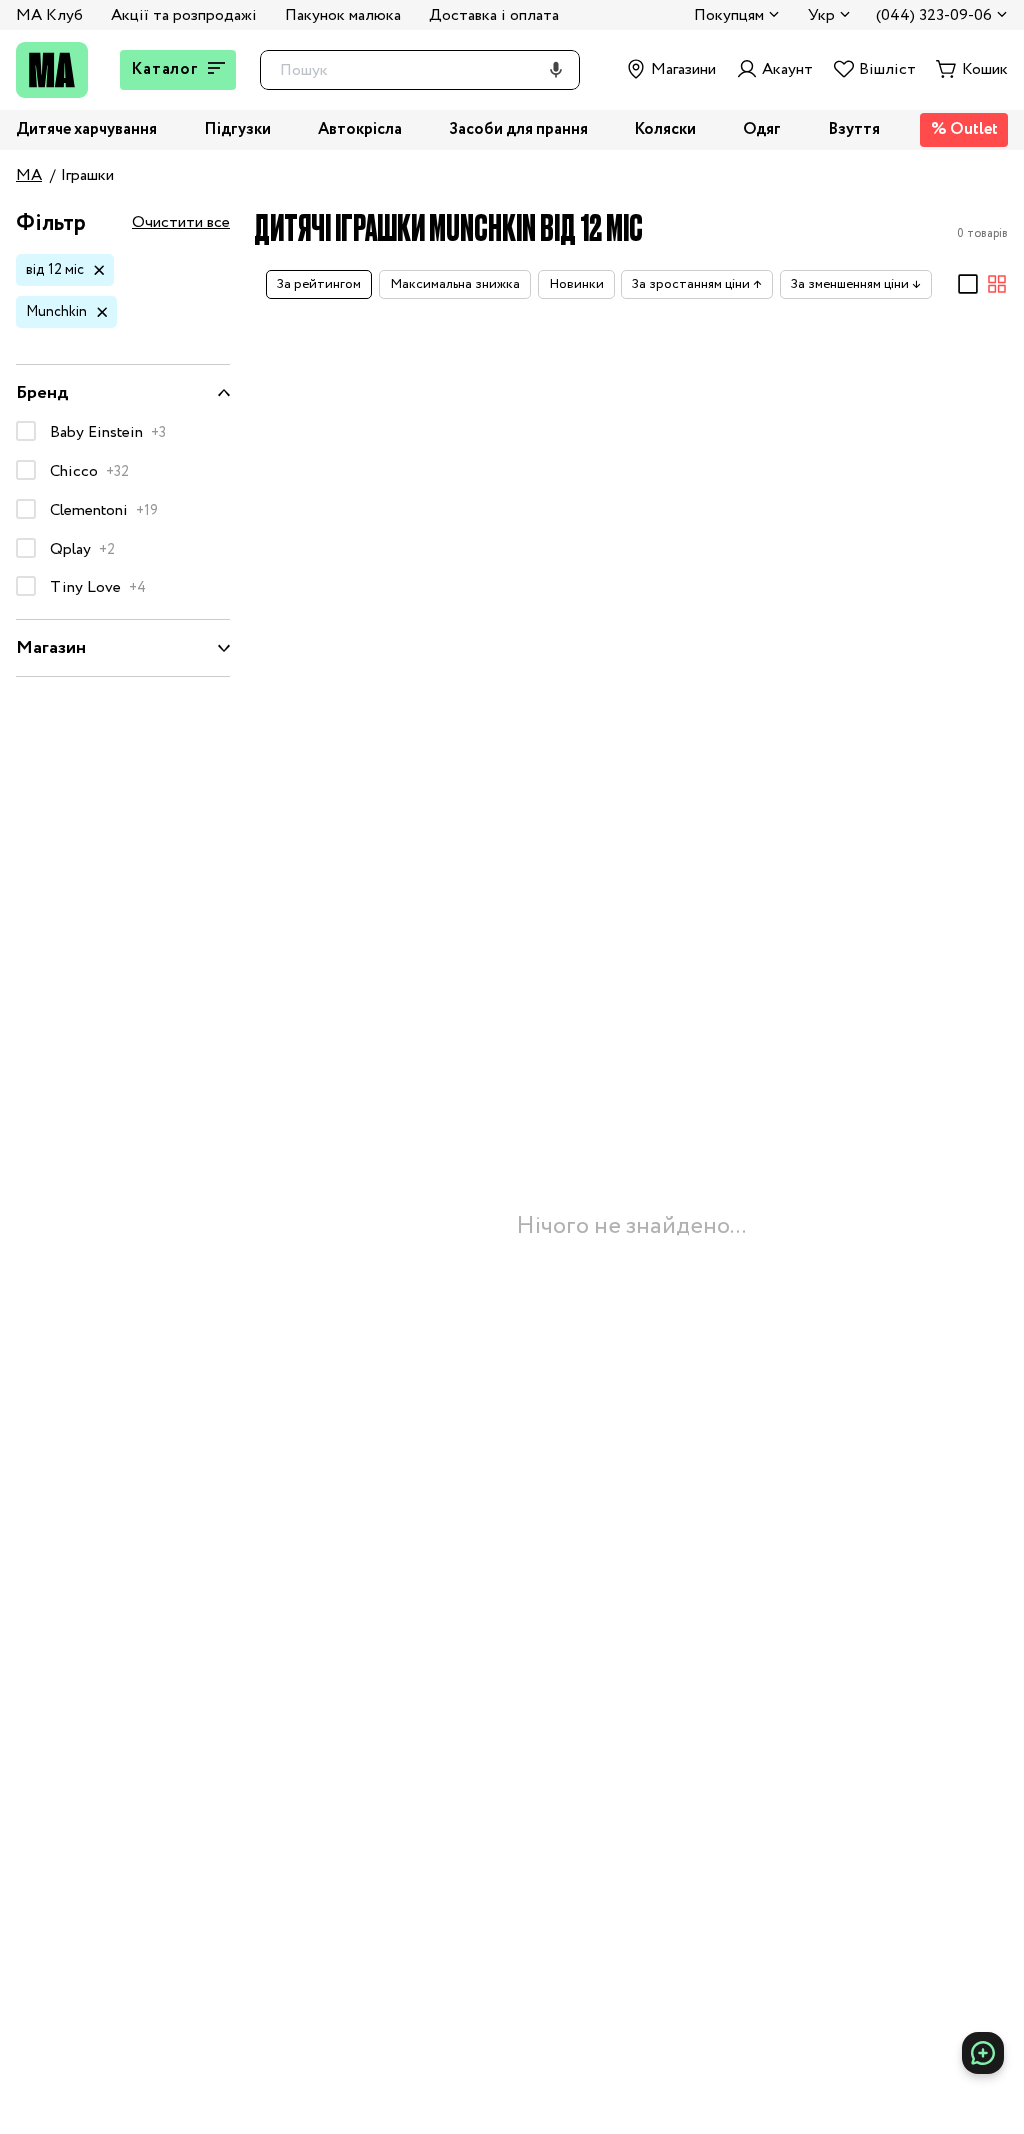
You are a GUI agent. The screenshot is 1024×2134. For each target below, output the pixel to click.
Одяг (762, 130)
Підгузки (237, 130)
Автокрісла (360, 130)
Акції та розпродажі (184, 15)
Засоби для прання (518, 130)
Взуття (854, 130)
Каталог (165, 69)
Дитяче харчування (86, 130)
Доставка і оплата (494, 15)
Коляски (665, 130)
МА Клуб (49, 15)
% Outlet (964, 129)
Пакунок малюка (343, 15)
